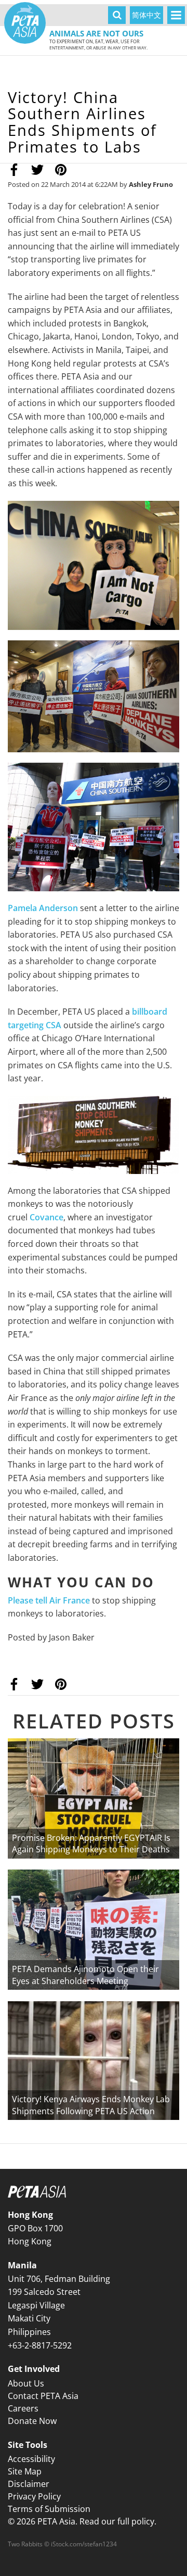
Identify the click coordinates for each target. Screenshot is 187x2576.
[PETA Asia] (25, 23)
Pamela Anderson (43, 908)
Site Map (25, 2471)
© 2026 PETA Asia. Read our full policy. (82, 2521)
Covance (46, 1217)
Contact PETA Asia (43, 2396)
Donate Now (32, 2421)
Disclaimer (29, 2484)
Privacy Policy (34, 2496)
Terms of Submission (49, 2509)
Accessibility (31, 2459)
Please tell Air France (49, 1600)
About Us (26, 2383)
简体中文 (146, 15)
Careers (23, 2408)
